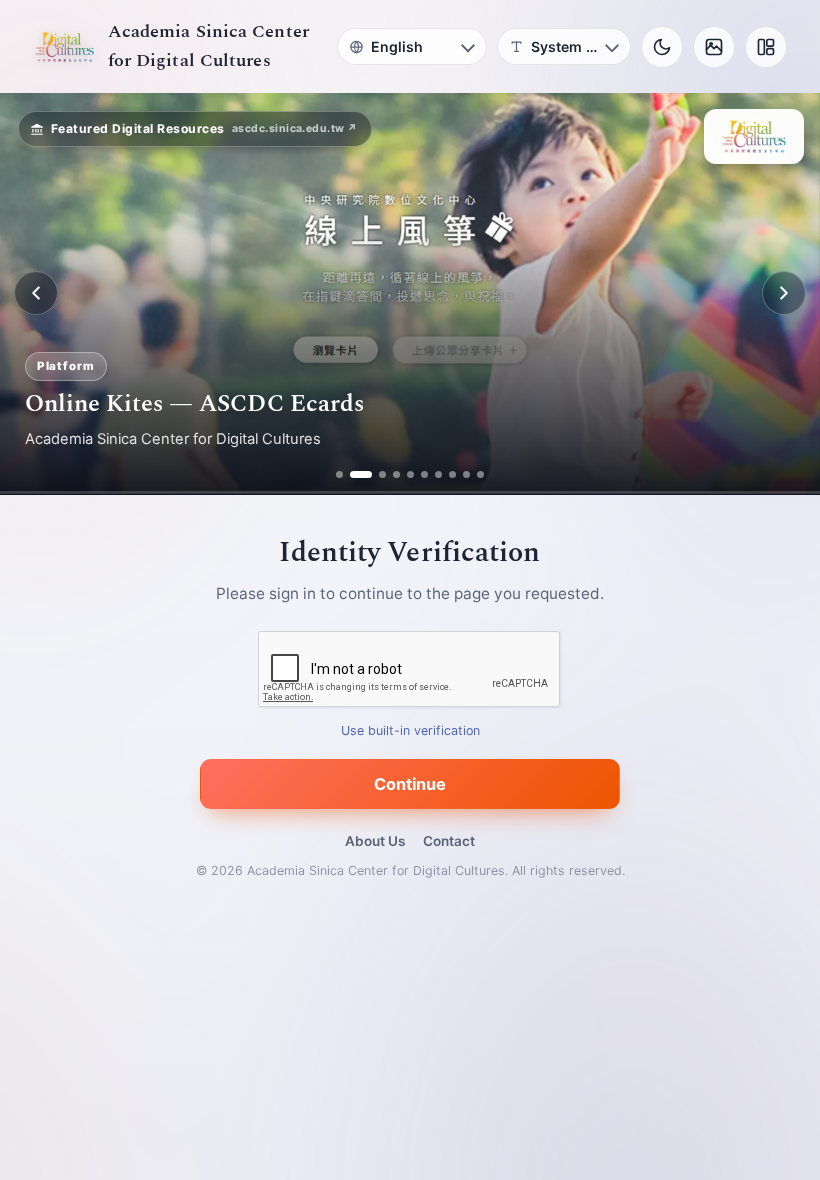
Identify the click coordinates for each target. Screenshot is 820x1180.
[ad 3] (375, 474)
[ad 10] (480, 474)
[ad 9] (466, 474)
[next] (784, 293)
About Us (375, 841)
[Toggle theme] (662, 47)
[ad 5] (410, 474)
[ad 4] (396, 474)
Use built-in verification (410, 730)
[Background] (714, 47)
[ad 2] (353, 474)
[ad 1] (339, 474)
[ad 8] (452, 474)
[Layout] (766, 47)
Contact (449, 841)
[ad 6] (424, 474)
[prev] (36, 293)
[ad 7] (438, 474)
